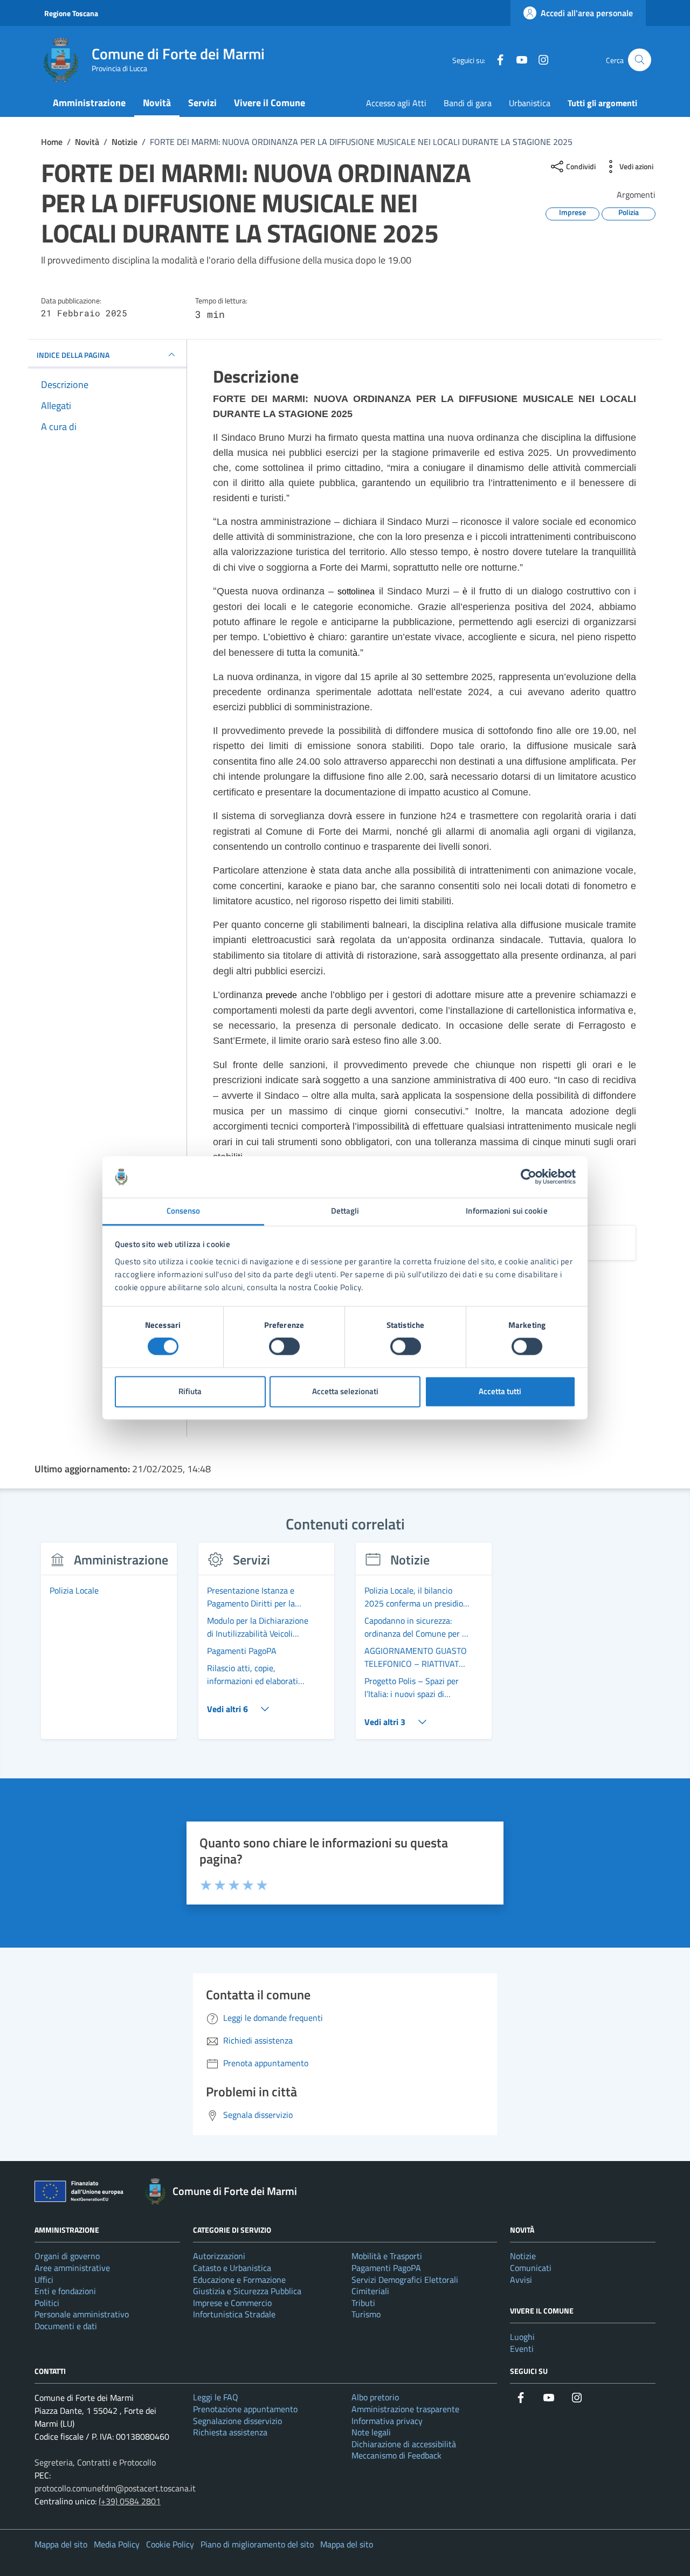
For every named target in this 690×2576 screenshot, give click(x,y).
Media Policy (117, 2544)
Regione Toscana (71, 13)
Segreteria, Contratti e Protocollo (95, 2462)
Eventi (522, 2349)
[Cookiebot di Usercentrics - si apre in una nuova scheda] (529, 1177)
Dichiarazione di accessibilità (404, 2444)
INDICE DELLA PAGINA (73, 354)
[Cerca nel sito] (640, 60)
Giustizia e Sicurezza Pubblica (247, 2291)
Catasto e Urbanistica (232, 2268)
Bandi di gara (468, 103)
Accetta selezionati (345, 1391)
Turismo (366, 2314)
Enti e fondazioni (65, 2291)
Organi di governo (67, 2256)
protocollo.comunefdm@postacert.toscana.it (115, 2488)
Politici (47, 2303)
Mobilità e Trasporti (387, 2256)
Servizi (202, 103)
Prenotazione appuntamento (245, 2409)
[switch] (284, 1347)
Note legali (371, 2432)
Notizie (523, 2256)
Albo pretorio (375, 2397)
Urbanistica (530, 103)
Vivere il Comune (270, 103)
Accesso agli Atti (396, 103)
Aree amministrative (72, 2268)
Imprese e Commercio (232, 2303)
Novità (157, 103)
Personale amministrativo (82, 2314)
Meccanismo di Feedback (396, 2455)
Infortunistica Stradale (234, 2314)
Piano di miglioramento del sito (257, 2544)
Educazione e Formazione (239, 2280)
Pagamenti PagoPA (386, 2268)
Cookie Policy (170, 2544)
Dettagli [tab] (345, 1211)
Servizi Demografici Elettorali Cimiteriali (405, 2286)
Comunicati (531, 2268)
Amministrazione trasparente (405, 2409)
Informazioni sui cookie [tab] (506, 1211)
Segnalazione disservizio (237, 2421)
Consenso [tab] (184, 1211)
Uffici (44, 2280)
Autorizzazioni (219, 2256)
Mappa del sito (61, 2544)
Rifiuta (190, 1391)
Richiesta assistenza (230, 2432)
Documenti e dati (66, 2326)
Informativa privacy (387, 2421)
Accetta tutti (500, 1391)
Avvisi (521, 2280)
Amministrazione (89, 103)
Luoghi (522, 2337)
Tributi (363, 2303)
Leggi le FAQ (216, 2397)
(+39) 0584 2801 (130, 2501)
